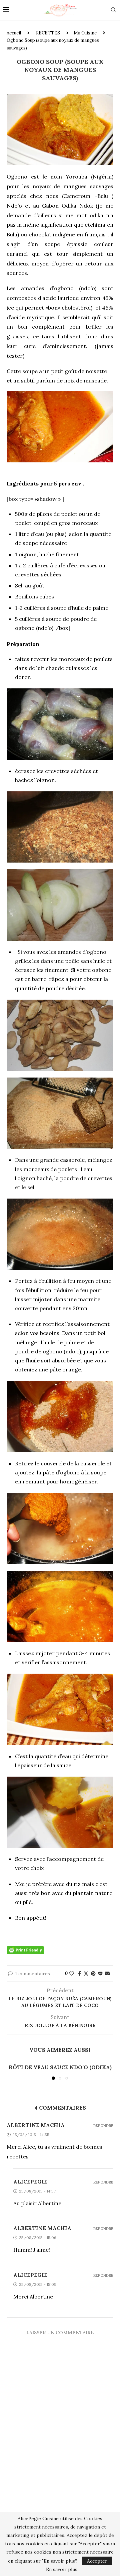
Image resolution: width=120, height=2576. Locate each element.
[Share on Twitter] (86, 1974)
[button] (12, 2071)
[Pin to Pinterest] (93, 1974)
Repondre (103, 2126)
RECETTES (48, 33)
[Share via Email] (107, 1974)
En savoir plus (62, 2569)
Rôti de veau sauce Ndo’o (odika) (60, 2067)
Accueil (14, 33)
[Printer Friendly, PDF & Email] (25, 1949)
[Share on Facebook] (79, 1974)
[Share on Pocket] (100, 1974)
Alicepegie (30, 2181)
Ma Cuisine (85, 33)
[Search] (113, 10)
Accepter (97, 2561)
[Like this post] (72, 1974)
